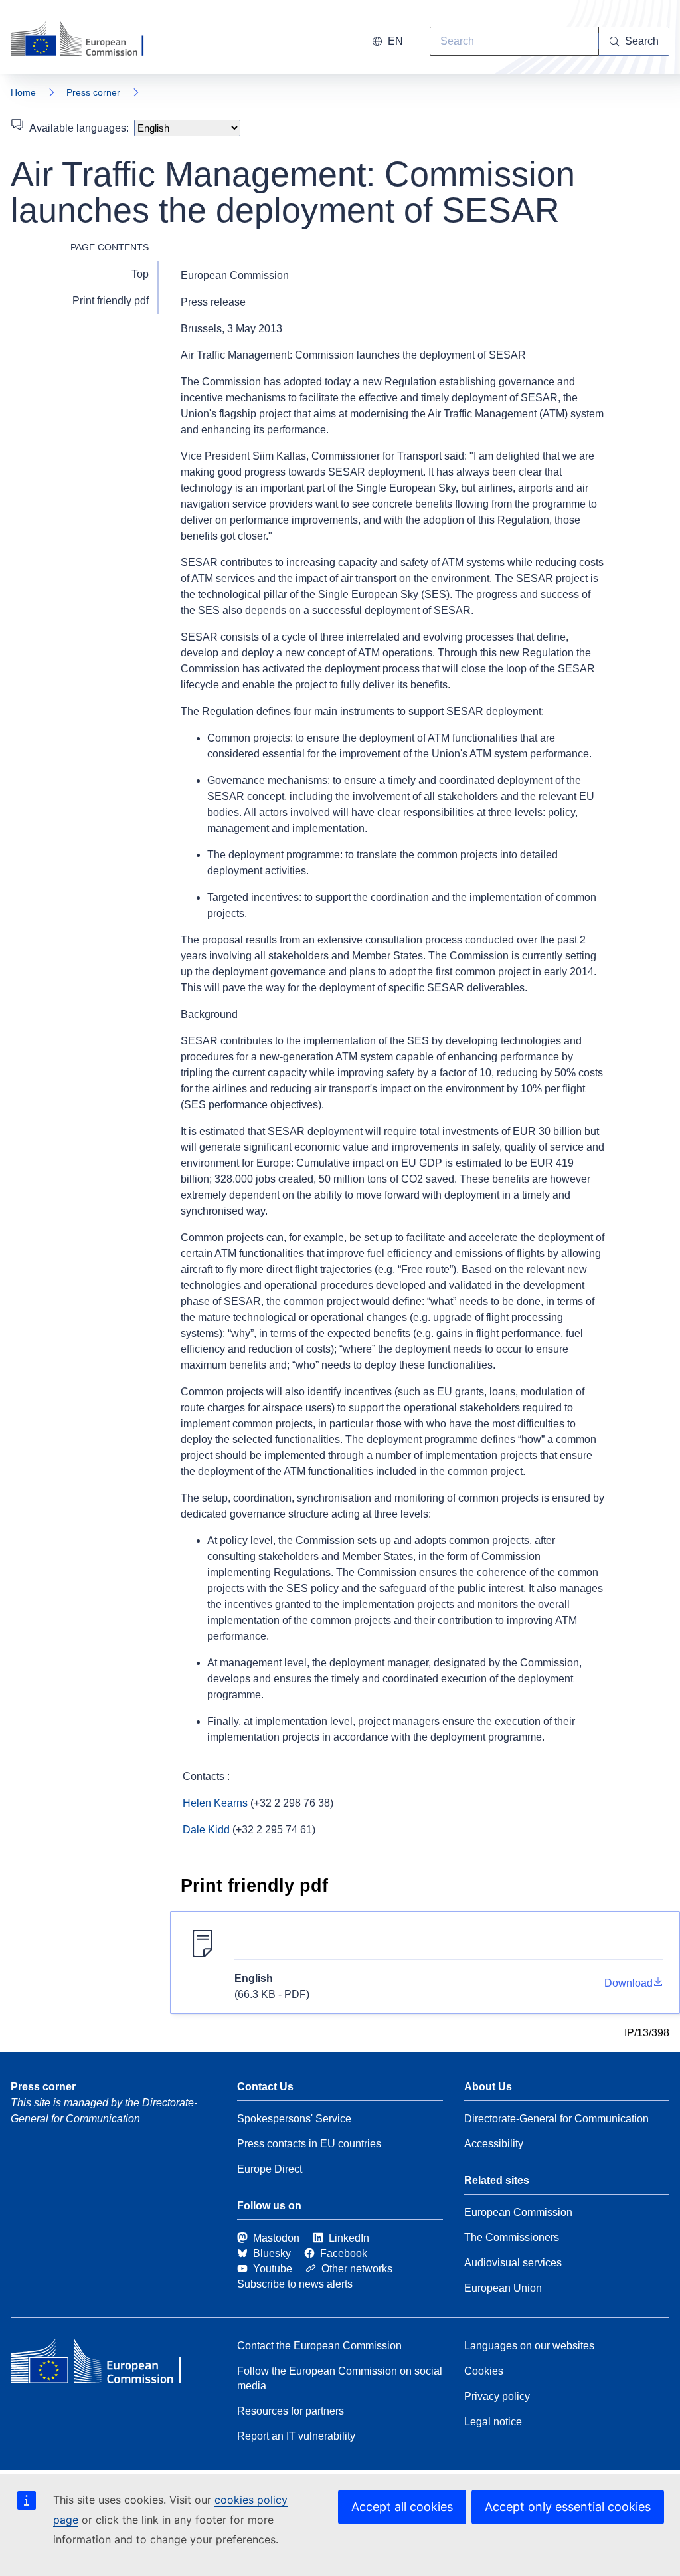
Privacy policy (497, 2396)
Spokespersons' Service (294, 2119)
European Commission (518, 2212)
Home (23, 92)
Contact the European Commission (319, 2346)
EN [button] (395, 41)
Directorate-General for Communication (556, 2119)
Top (140, 274)
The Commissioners (512, 2237)
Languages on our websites (529, 2346)
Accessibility (494, 2144)
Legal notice (493, 2422)
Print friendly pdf (111, 301)
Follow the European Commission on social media (340, 2378)
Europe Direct (270, 2169)
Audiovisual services (513, 2263)
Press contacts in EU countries (309, 2144)
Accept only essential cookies (568, 2507)
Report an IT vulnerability (296, 2436)
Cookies (484, 2371)
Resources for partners (291, 2411)
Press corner (93, 92)
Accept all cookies (402, 2507)
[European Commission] (86, 40)
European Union (503, 2288)
